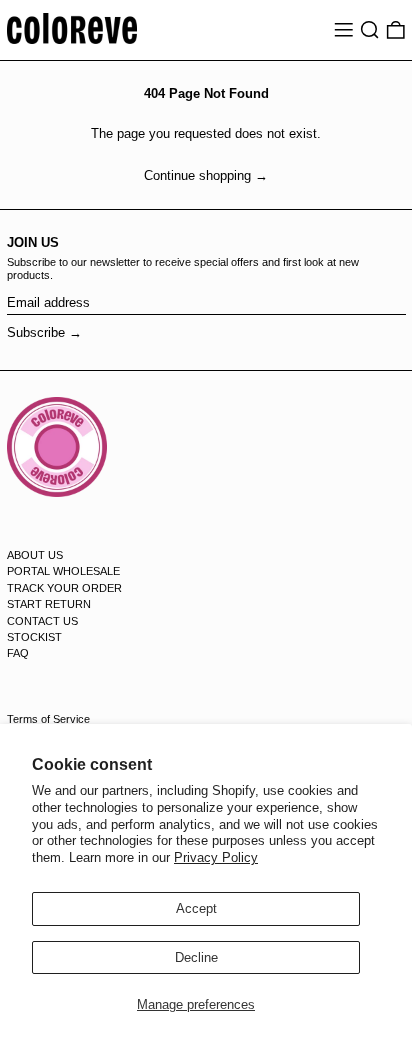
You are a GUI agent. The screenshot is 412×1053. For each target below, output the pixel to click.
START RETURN (49, 604)
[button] (370, 30)
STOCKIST (34, 637)
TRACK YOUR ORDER (64, 588)
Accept (196, 908)
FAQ (18, 653)
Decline (196, 957)
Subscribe (36, 332)
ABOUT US (35, 555)
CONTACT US (42, 621)
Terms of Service (48, 719)
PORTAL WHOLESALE (63, 571)
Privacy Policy (216, 857)
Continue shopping (197, 175)
